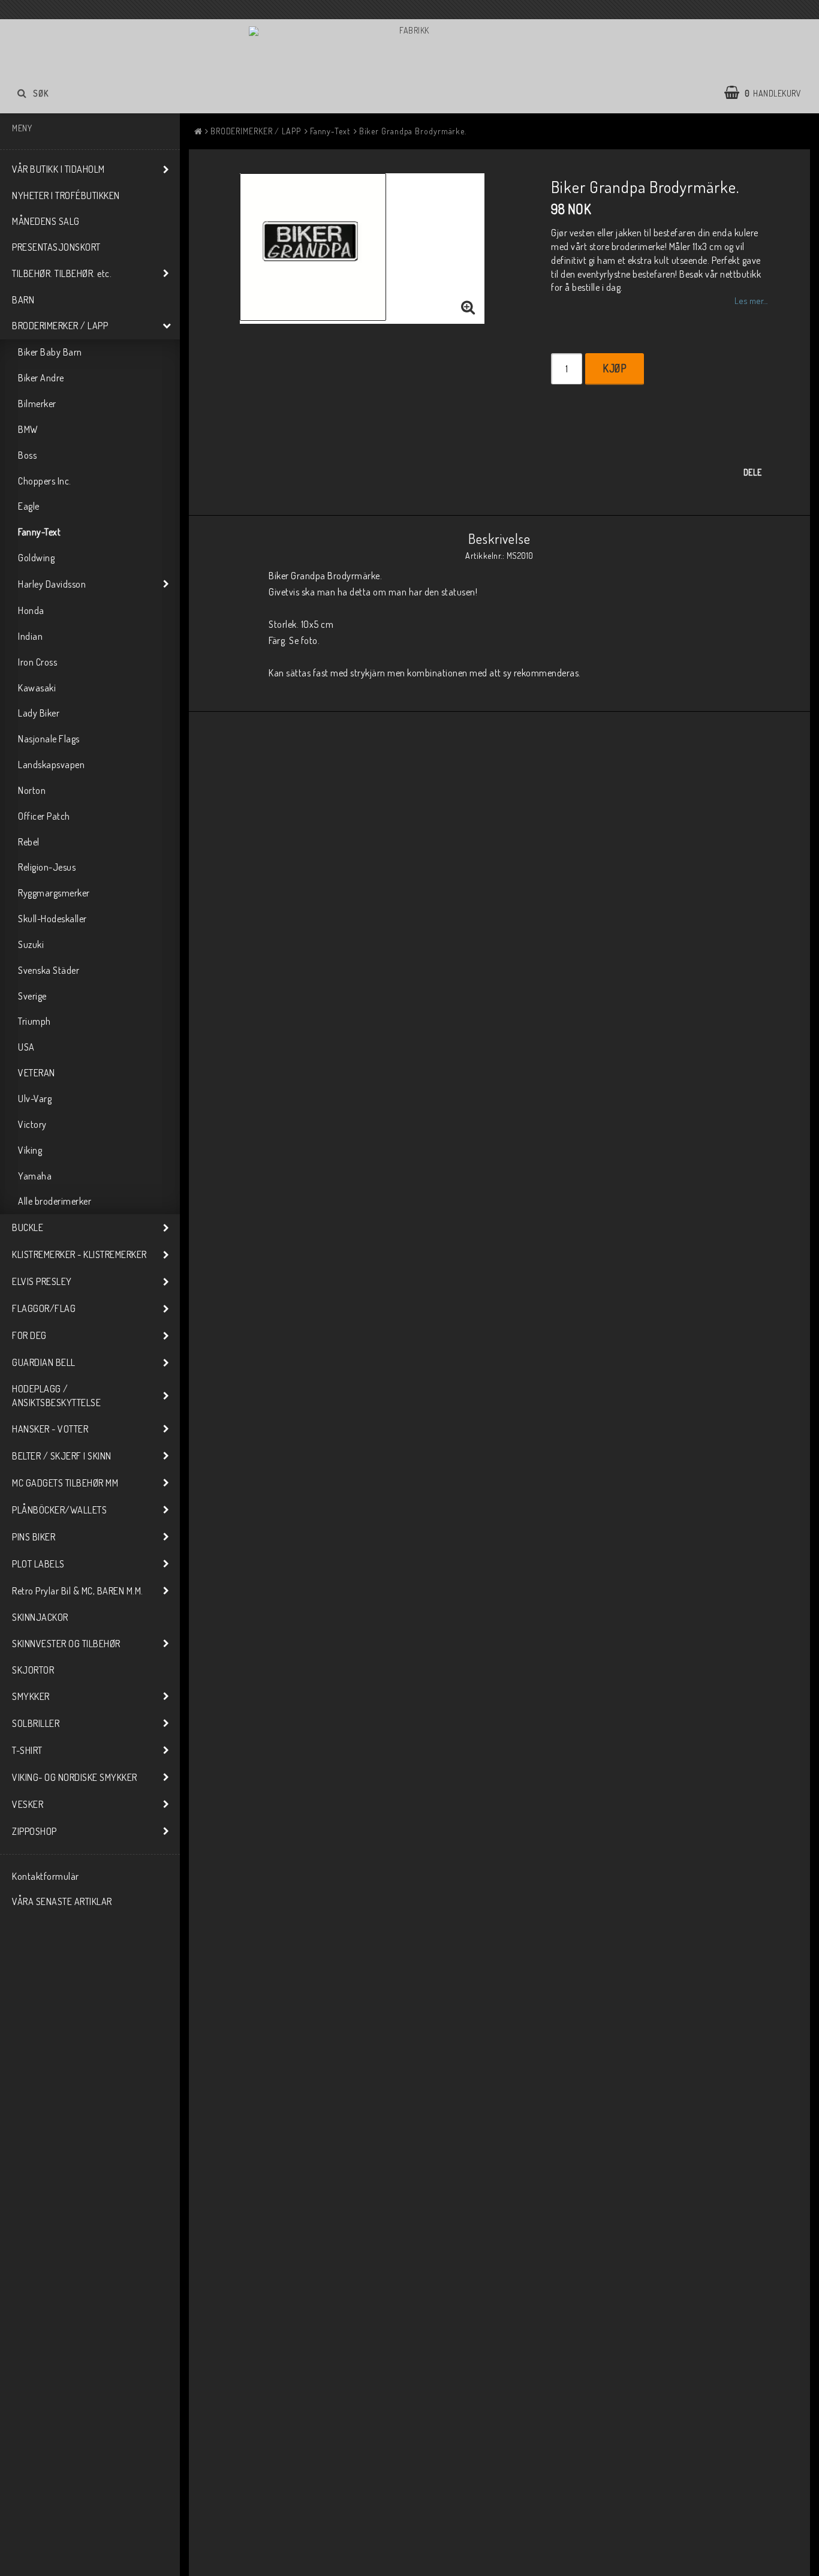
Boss (27, 455)
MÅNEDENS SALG (46, 221)
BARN (23, 300)
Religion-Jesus (47, 867)
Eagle (29, 506)
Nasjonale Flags (49, 739)
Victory (32, 1124)
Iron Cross (37, 662)
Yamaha (35, 1176)
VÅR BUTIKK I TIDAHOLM (58, 169)
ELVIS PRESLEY (42, 1281)
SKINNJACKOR (40, 1617)
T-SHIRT (27, 1750)
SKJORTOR (33, 1670)
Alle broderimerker (55, 1201)
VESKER (28, 1804)
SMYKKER (31, 1696)
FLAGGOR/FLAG (44, 1308)
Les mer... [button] (751, 300)
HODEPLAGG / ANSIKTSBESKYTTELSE (56, 1396)
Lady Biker (39, 713)
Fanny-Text (39, 532)
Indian (30, 636)
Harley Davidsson (52, 584)
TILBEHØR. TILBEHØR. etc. (62, 273)
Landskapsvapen (51, 765)
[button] (769, 93)
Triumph (34, 1021)
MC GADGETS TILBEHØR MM (65, 1483)
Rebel (29, 842)
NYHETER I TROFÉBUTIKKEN (66, 195)
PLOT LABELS (38, 1564)
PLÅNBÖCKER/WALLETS (59, 1510)
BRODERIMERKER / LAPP (60, 326)
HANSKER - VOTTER (50, 1429)
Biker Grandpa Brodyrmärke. (413, 131)
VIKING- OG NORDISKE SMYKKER (75, 1777)
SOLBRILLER (36, 1723)
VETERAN (37, 1073)
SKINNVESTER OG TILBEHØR (66, 1644)
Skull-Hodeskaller (52, 919)
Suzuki (31, 944)
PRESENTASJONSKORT (56, 247)
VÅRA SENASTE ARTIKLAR (62, 1901)
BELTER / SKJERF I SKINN (62, 1456)
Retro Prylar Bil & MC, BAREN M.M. (78, 1591)
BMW (28, 429)
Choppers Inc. (45, 481)
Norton (32, 790)
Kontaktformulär (46, 1876)
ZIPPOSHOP (34, 1831)
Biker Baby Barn (50, 352)
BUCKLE (28, 1227)
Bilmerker (37, 404)
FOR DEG (29, 1335)
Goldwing (36, 558)
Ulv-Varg (35, 1099)
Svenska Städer (49, 970)
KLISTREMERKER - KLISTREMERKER (79, 1254)
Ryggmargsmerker (54, 893)
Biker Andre (41, 378)
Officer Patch (44, 816)
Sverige (32, 996)
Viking (30, 1150)
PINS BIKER (34, 1537)
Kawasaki (37, 688)
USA (26, 1047)
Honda (31, 610)
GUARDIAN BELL (44, 1362)
